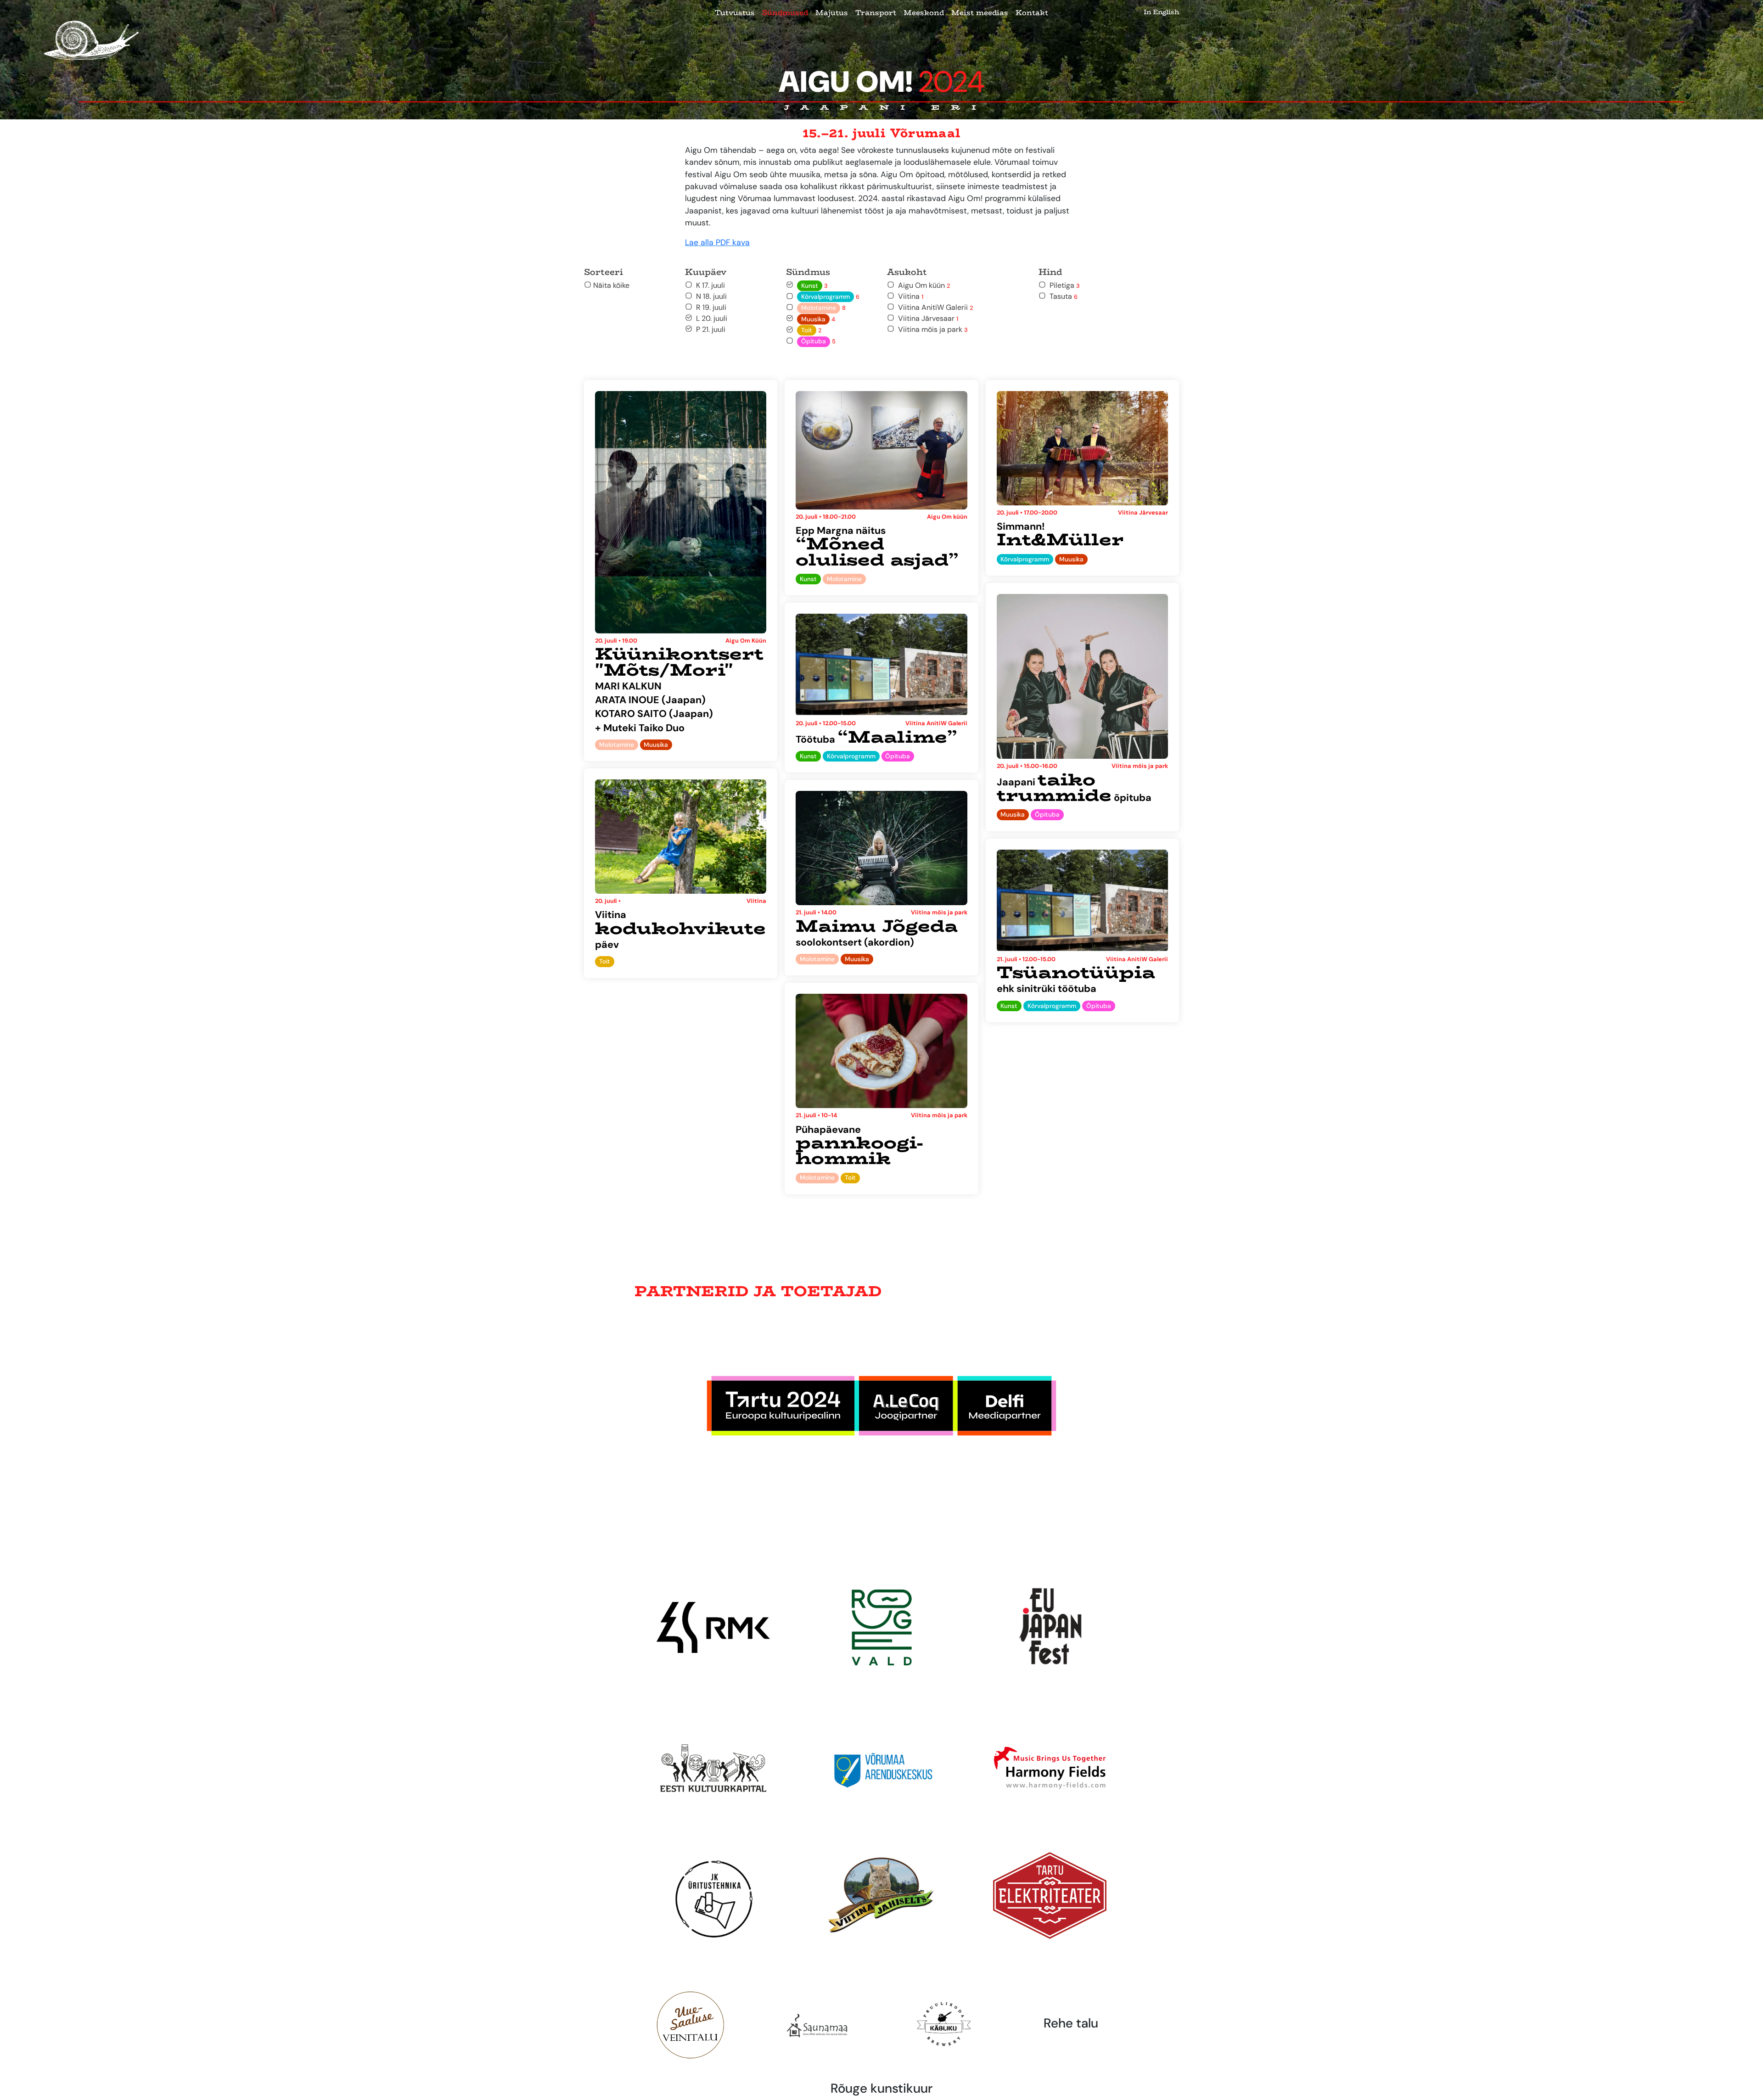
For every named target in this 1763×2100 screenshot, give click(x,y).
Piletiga (1063, 285)
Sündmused (785, 13)
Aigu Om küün (922, 285)
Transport (876, 13)
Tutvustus (735, 13)
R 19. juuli (709, 307)
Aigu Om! (882, 82)
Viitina (909, 296)
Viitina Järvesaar (926, 318)
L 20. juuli (710, 318)
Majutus (832, 13)
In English (1161, 12)
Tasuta (1062, 296)
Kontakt (1032, 13)
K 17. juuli (709, 285)
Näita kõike (610, 285)
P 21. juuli (709, 329)
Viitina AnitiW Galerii (934, 307)
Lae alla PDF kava (717, 242)
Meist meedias (980, 13)
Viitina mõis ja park (931, 329)
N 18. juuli (710, 296)
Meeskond (924, 13)
